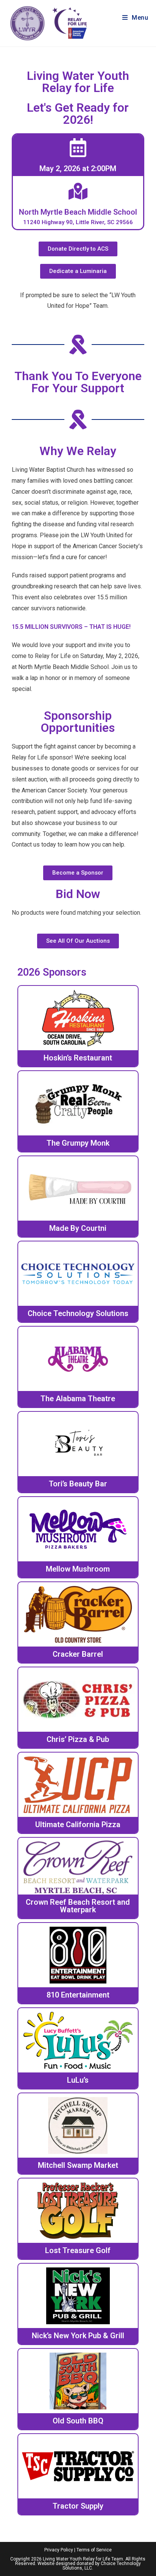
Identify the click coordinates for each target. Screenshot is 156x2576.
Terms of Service (94, 2550)
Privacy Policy (59, 2550)
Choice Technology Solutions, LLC (102, 2566)
